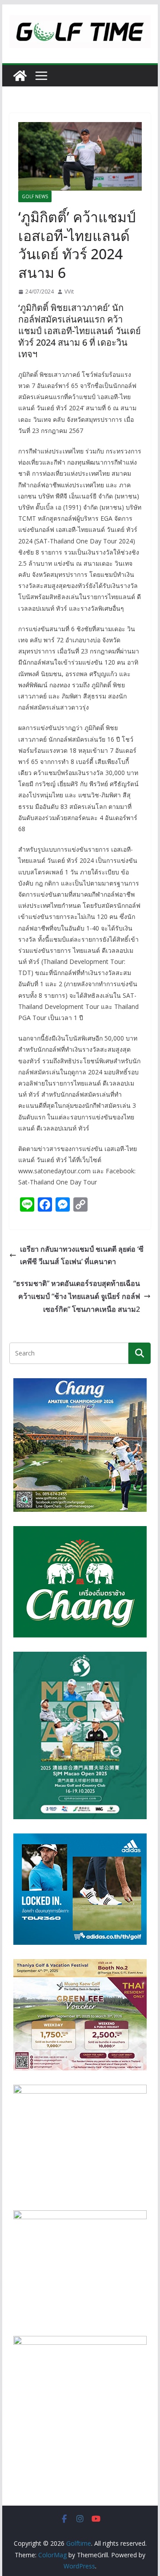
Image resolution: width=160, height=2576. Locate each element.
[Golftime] (20, 76)
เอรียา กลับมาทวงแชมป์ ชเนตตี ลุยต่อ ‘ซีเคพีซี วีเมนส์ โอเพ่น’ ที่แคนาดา (82, 1255)
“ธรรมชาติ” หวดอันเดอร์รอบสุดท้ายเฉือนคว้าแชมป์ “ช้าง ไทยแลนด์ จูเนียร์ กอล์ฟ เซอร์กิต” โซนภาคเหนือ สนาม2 (77, 1296)
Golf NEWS (35, 196)
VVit (69, 292)
